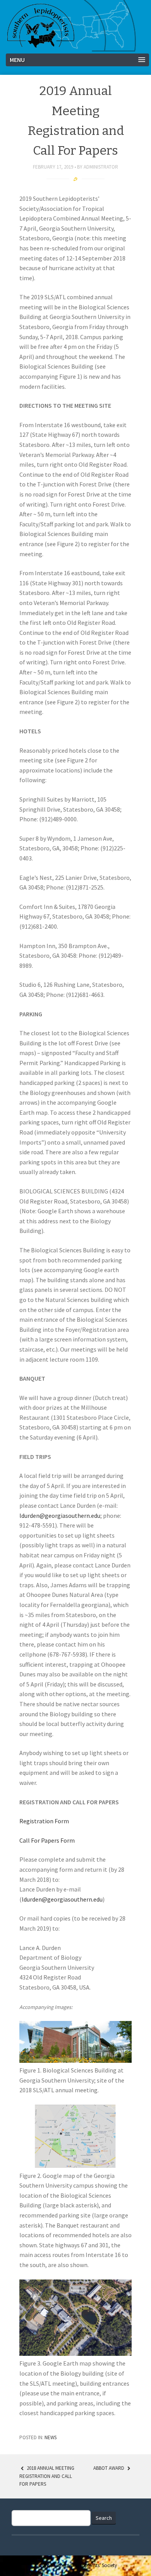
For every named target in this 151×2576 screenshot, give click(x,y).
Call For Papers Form (47, 1840)
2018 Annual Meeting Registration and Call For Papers (47, 2476)
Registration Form (44, 1821)
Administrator (101, 167)
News (51, 2437)
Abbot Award (109, 2468)
